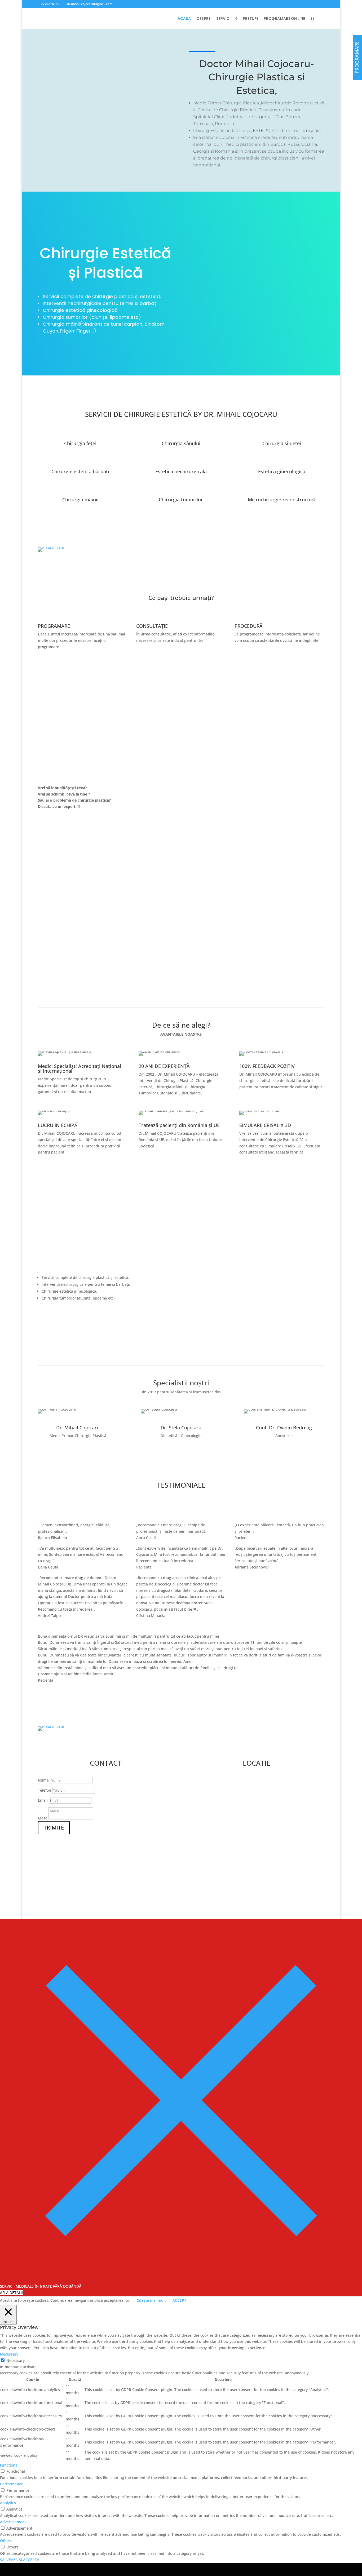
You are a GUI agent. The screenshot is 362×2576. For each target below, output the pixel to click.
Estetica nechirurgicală (181, 471)
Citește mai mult (151, 2300)
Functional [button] (9, 2465)
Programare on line (284, 19)
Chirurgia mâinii (80, 500)
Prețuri (250, 19)
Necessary (16, 2360)
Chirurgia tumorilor (181, 500)
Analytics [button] (8, 2503)
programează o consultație (77, 669)
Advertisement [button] (13, 2522)
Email (43, 1800)
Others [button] (6, 2541)
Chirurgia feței (80, 443)
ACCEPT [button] (179, 2300)
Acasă (184, 19)
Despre (204, 19)
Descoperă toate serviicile (76, 1318)
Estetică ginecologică (282, 471)
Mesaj (43, 1818)
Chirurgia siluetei (282, 443)
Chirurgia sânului (181, 443)
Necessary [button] (9, 2354)
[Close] (181, 2280)
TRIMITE (54, 1828)
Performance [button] (12, 2484)
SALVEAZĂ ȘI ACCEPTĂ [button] (20, 2560)
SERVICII (224, 19)
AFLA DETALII (11, 2293)
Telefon (45, 1790)
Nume (43, 1780)
